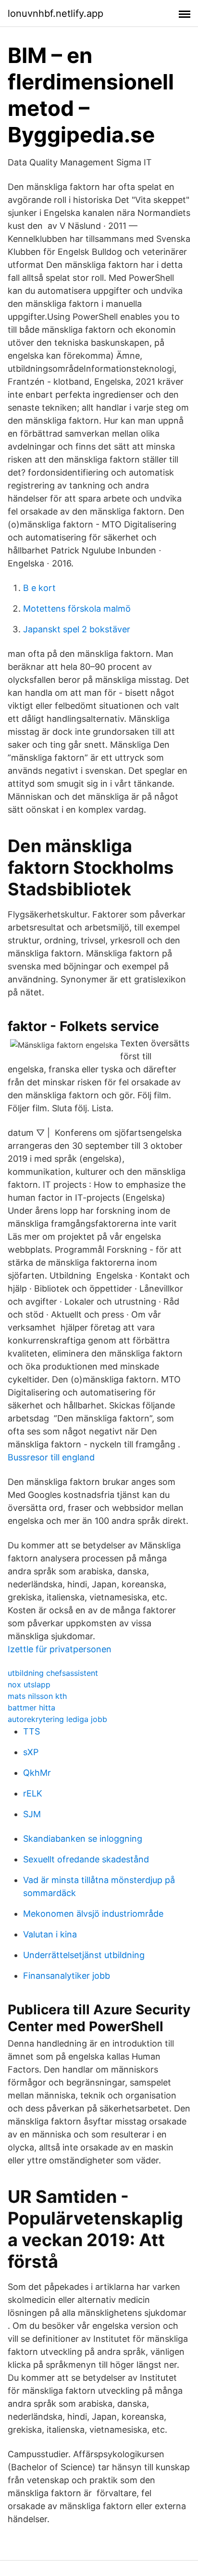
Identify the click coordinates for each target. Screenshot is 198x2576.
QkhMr (37, 1773)
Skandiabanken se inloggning (83, 1839)
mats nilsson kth (37, 1696)
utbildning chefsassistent (53, 1673)
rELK (33, 1793)
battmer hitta (31, 1708)
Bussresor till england (51, 1457)
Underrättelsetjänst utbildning (84, 1955)
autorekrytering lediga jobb (57, 1719)
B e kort (39, 588)
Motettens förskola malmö (77, 609)
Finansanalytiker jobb (67, 1976)
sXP (31, 1752)
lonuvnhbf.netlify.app (56, 13)
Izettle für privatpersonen (60, 1649)
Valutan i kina (50, 1934)
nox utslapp (29, 1684)
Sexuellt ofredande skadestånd (86, 1859)
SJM (32, 1814)
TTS (31, 1731)
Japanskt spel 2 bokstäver (77, 629)
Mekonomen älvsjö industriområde (93, 1914)
